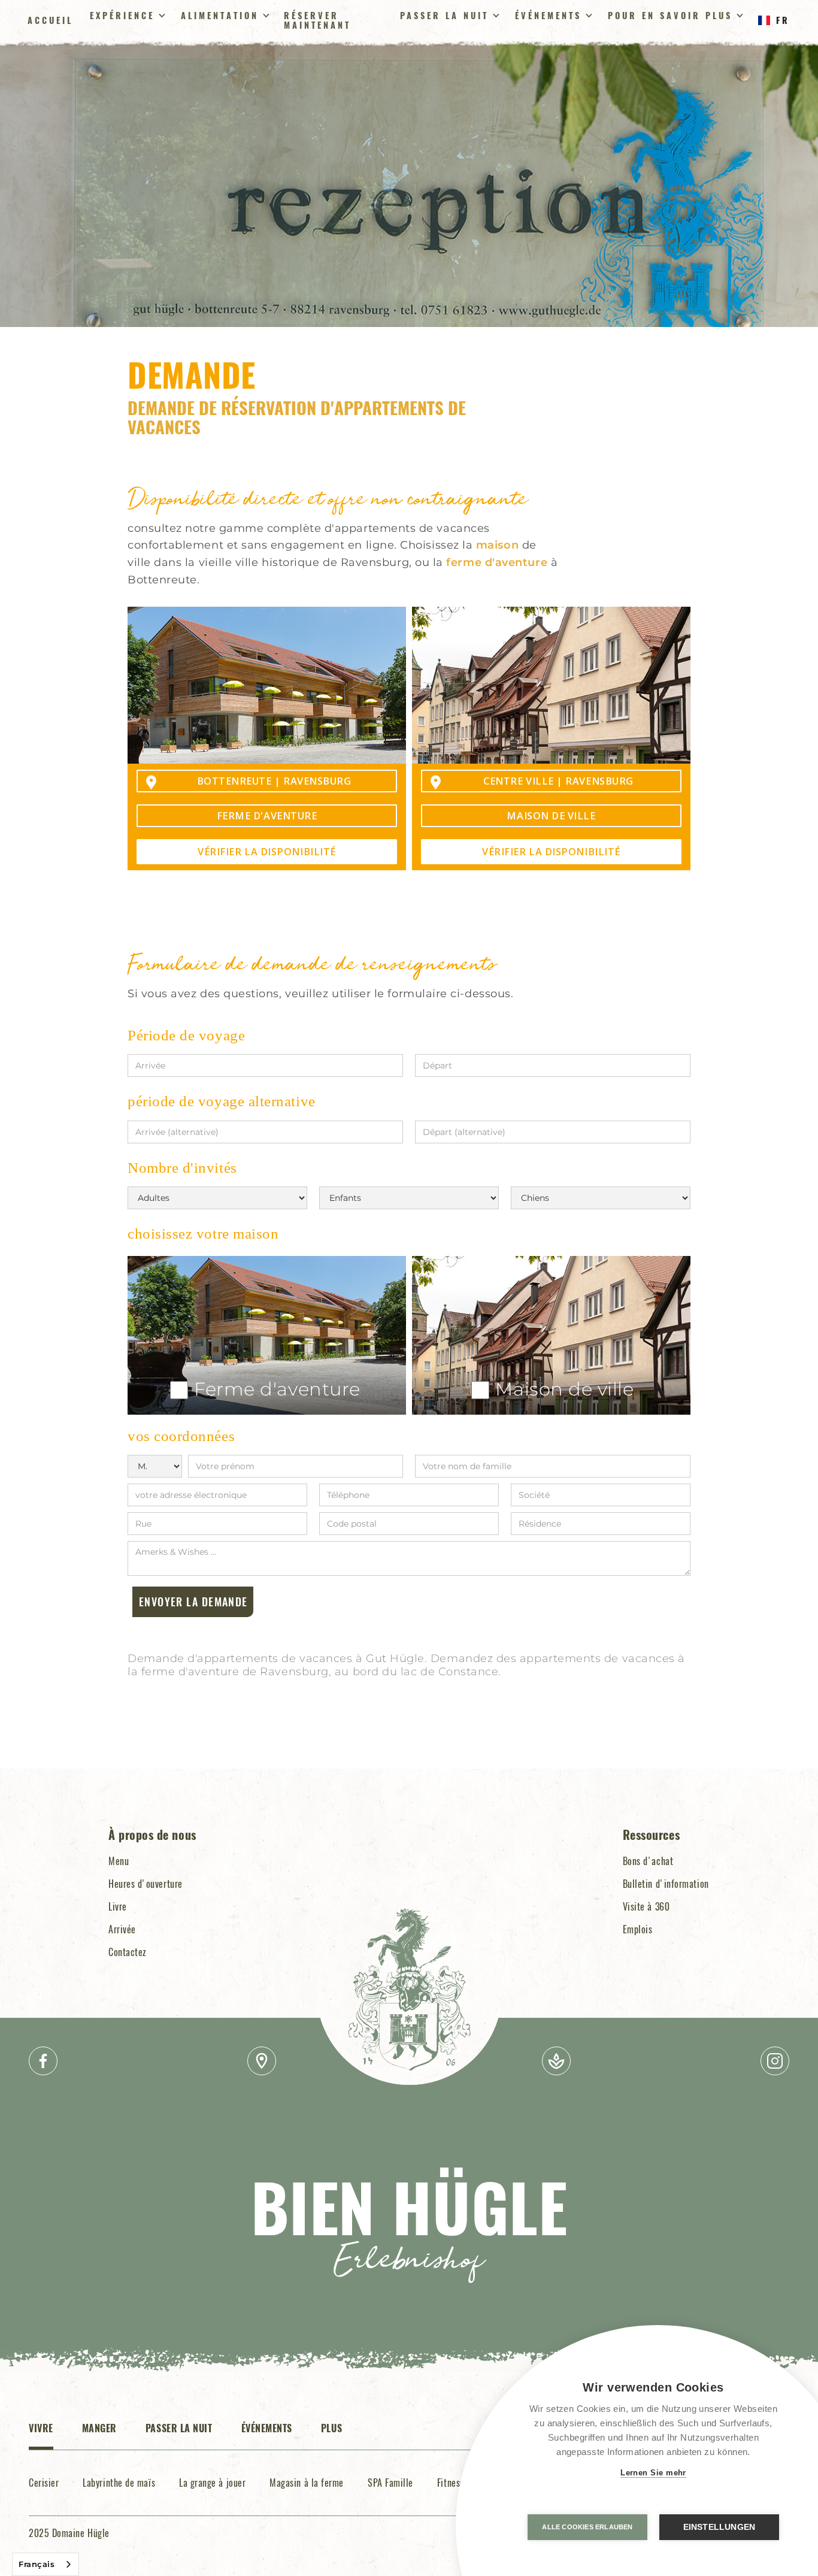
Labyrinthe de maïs (119, 2483)
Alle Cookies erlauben (587, 2527)
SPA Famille (390, 2483)
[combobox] (46, 2564)
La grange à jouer (212, 2483)
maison (497, 545)
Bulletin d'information (666, 1884)
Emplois (638, 1929)
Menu (119, 1861)
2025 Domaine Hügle (69, 2533)
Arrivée (122, 1929)
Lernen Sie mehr (653, 2473)
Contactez (128, 1952)
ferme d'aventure (497, 562)
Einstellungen (719, 2527)
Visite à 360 (646, 1906)
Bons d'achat (648, 1861)
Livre (118, 1906)
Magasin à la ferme (307, 2483)
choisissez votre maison (203, 1233)
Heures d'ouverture (146, 1884)
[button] (126, 16)
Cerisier (44, 2483)
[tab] (41, 2435)
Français (37, 2564)
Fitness (451, 2483)
